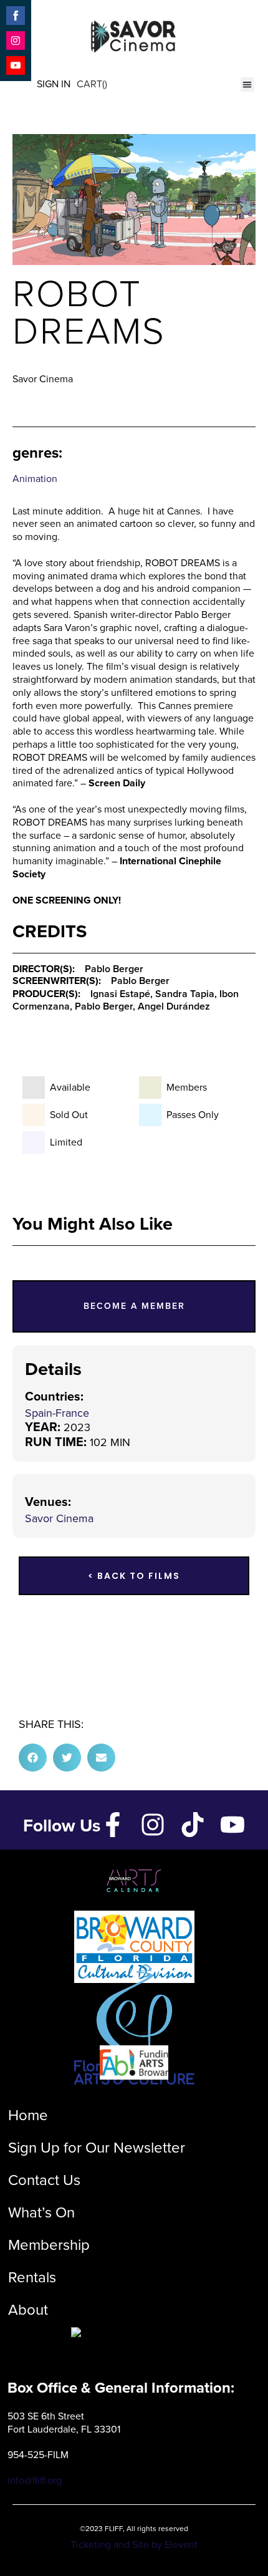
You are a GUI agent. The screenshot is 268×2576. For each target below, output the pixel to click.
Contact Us (44, 2180)
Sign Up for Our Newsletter (97, 2148)
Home (28, 2115)
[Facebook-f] (113, 1825)
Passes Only (193, 1115)
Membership (49, 2245)
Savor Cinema (59, 1518)
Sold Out (69, 1115)
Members (187, 1088)
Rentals (32, 2277)
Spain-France (57, 1413)
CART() (92, 84)
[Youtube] (232, 1825)
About (28, 2310)
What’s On (41, 2212)
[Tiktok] (193, 1825)
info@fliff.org (35, 2480)
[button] (248, 84)
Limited (66, 1142)
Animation (35, 479)
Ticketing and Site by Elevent (134, 2545)
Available (70, 1088)
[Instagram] (153, 1825)
